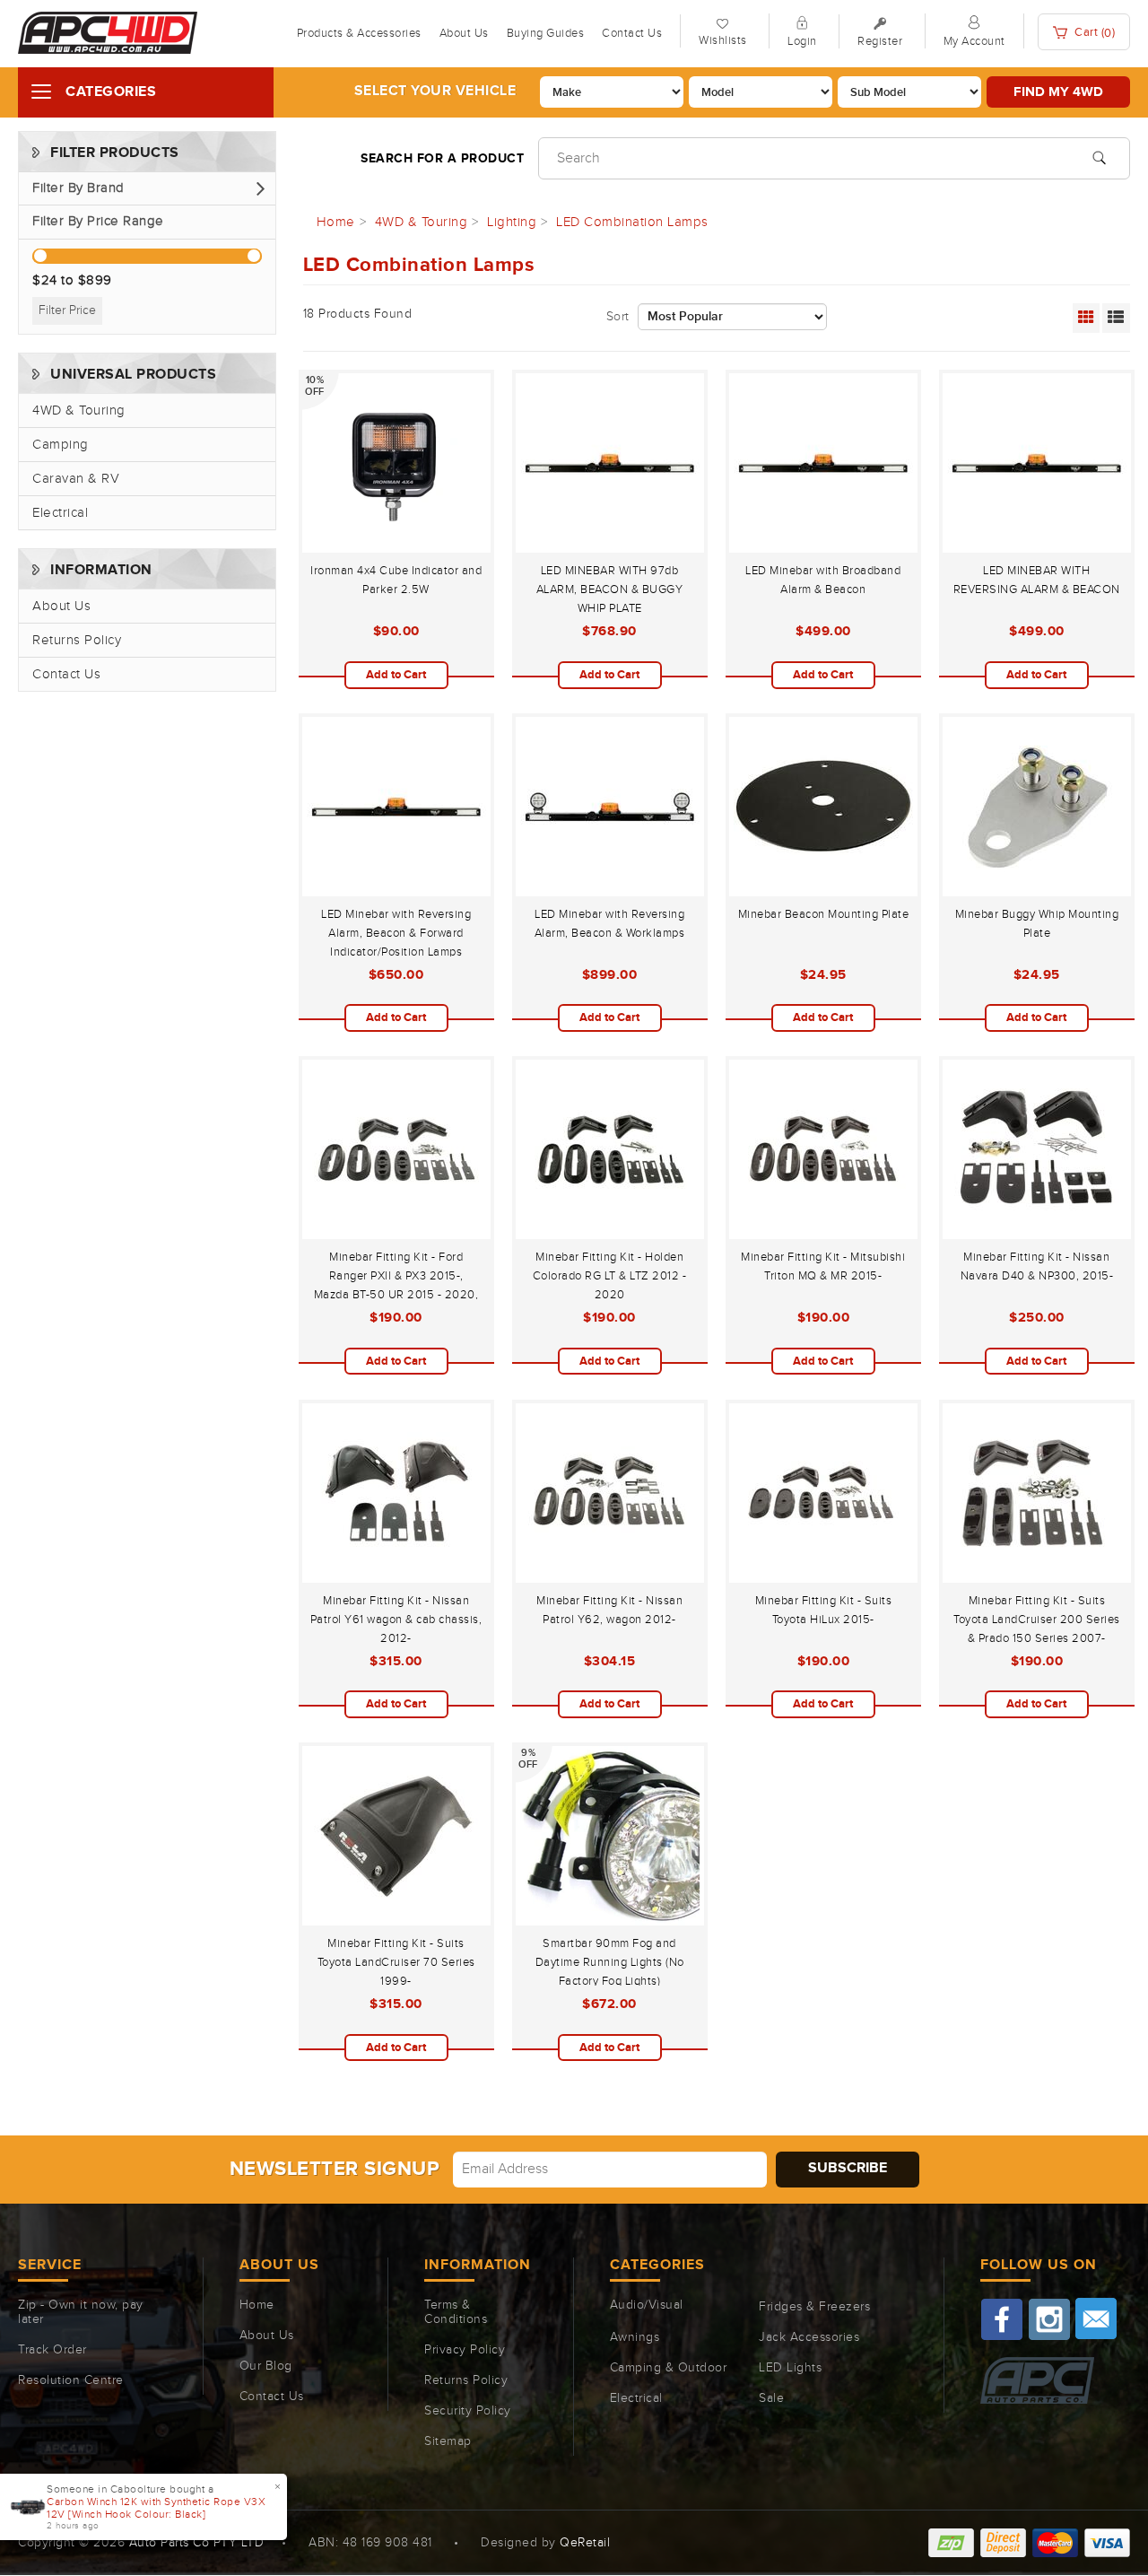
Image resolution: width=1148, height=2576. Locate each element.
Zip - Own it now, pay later (81, 2312)
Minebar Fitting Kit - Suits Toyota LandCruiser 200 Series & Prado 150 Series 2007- (1037, 1620)
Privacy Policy (465, 2350)
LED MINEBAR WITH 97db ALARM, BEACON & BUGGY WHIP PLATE (610, 589)
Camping (61, 445)
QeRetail (585, 2543)
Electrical (60, 513)
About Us (464, 33)
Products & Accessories (359, 33)
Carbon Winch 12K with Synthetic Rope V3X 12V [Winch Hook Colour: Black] (156, 2508)
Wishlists (723, 40)
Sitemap (448, 2441)
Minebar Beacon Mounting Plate (824, 914)
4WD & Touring (79, 410)
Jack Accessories (809, 2337)
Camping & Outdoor (669, 2368)
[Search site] (1099, 156)
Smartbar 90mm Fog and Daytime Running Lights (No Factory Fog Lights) (610, 1962)
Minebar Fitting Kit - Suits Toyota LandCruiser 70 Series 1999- (396, 1962)
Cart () (1094, 33)
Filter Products (115, 153)
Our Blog (266, 2366)
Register (880, 41)
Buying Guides (546, 33)
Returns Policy (77, 640)
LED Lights (790, 2368)
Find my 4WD (1058, 92)
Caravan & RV (76, 479)
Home (257, 2305)
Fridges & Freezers (814, 2307)
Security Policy (468, 2411)
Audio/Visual (647, 2305)
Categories (111, 92)
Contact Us (632, 33)
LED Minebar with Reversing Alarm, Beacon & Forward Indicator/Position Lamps (396, 933)
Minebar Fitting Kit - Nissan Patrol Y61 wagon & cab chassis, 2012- (396, 1620)
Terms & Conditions (456, 2312)
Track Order (52, 2350)
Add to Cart (396, 675)
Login (802, 41)
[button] (147, 189)
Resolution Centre (71, 2380)
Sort (618, 317)
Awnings (635, 2337)
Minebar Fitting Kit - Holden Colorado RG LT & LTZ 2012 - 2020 (610, 1276)
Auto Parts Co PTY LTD (197, 2543)
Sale (771, 2398)
